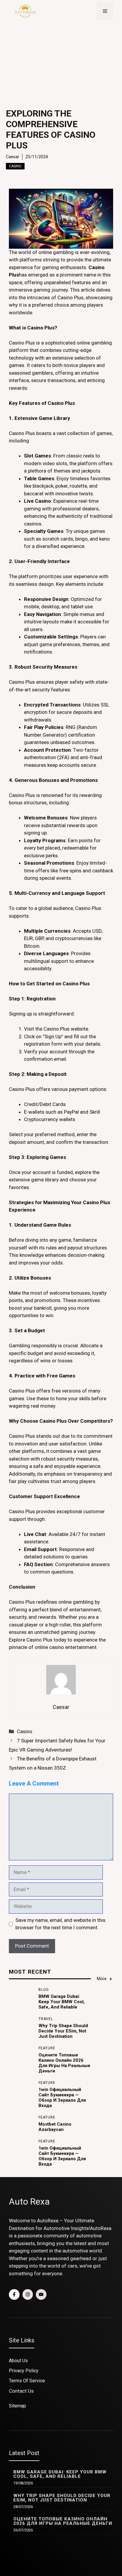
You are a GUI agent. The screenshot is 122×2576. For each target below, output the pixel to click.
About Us (18, 2361)
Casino (15, 166)
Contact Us (21, 2391)
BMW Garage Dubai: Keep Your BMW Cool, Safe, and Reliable (62, 2002)
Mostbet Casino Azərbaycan (55, 2127)
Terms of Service (27, 2381)
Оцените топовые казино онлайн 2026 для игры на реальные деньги (64, 2063)
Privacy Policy (24, 2371)
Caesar (13, 157)
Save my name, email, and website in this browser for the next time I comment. (60, 1924)
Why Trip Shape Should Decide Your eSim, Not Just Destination (63, 2031)
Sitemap (17, 2406)
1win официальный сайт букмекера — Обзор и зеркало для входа (62, 2098)
